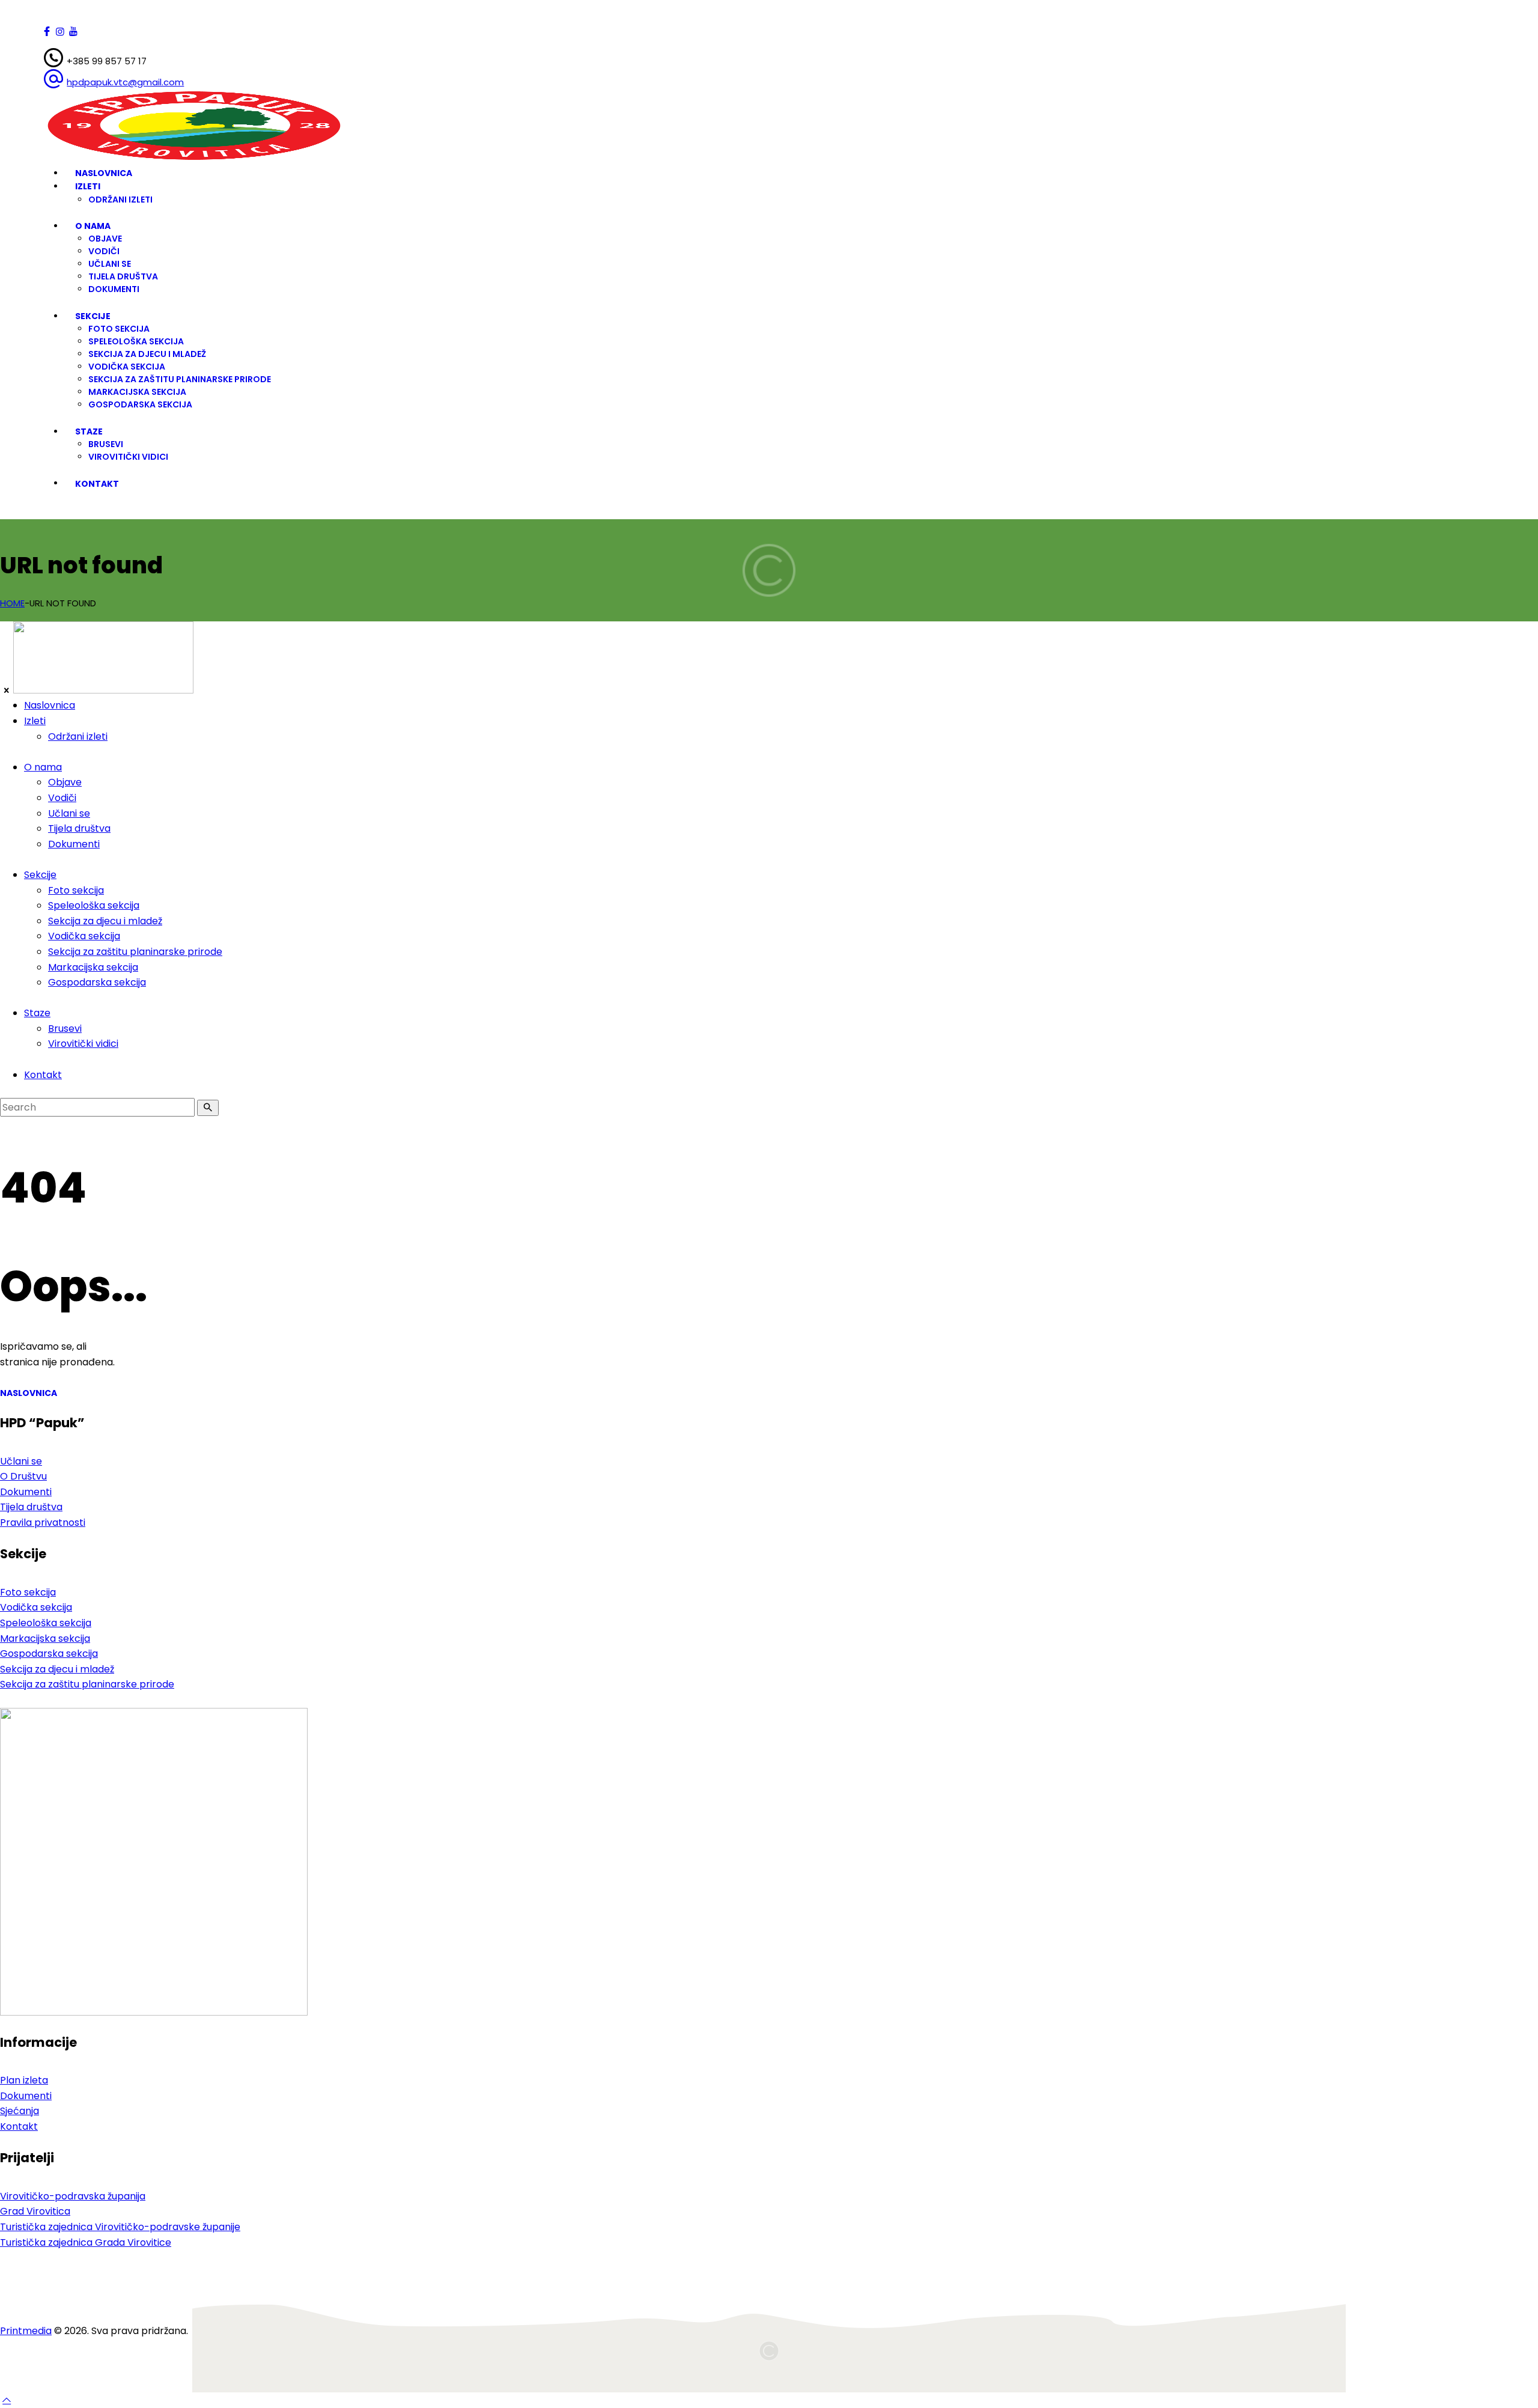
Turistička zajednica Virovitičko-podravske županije (120, 2227)
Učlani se (21, 1461)
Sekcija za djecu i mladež (57, 1669)
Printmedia (26, 2331)
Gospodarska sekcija (49, 1654)
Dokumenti (26, 1492)
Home (12, 603)
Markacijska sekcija (45, 1638)
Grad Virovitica (35, 2211)
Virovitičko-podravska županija (73, 2196)
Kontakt (19, 2126)
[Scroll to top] (7, 2400)
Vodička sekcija (36, 1607)
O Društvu (23, 1476)
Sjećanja (20, 2111)
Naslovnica (29, 1393)
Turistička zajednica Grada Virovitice (86, 2242)
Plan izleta (24, 2080)
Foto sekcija (28, 1592)
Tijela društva (31, 1507)
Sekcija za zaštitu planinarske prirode (87, 1684)
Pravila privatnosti (43, 1523)
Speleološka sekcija (46, 1623)
